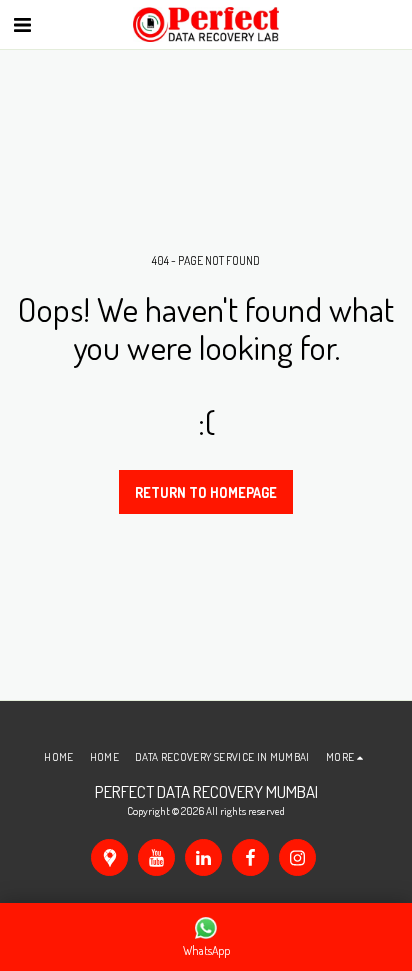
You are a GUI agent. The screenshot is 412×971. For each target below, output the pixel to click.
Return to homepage (206, 492)
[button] (22, 24)
